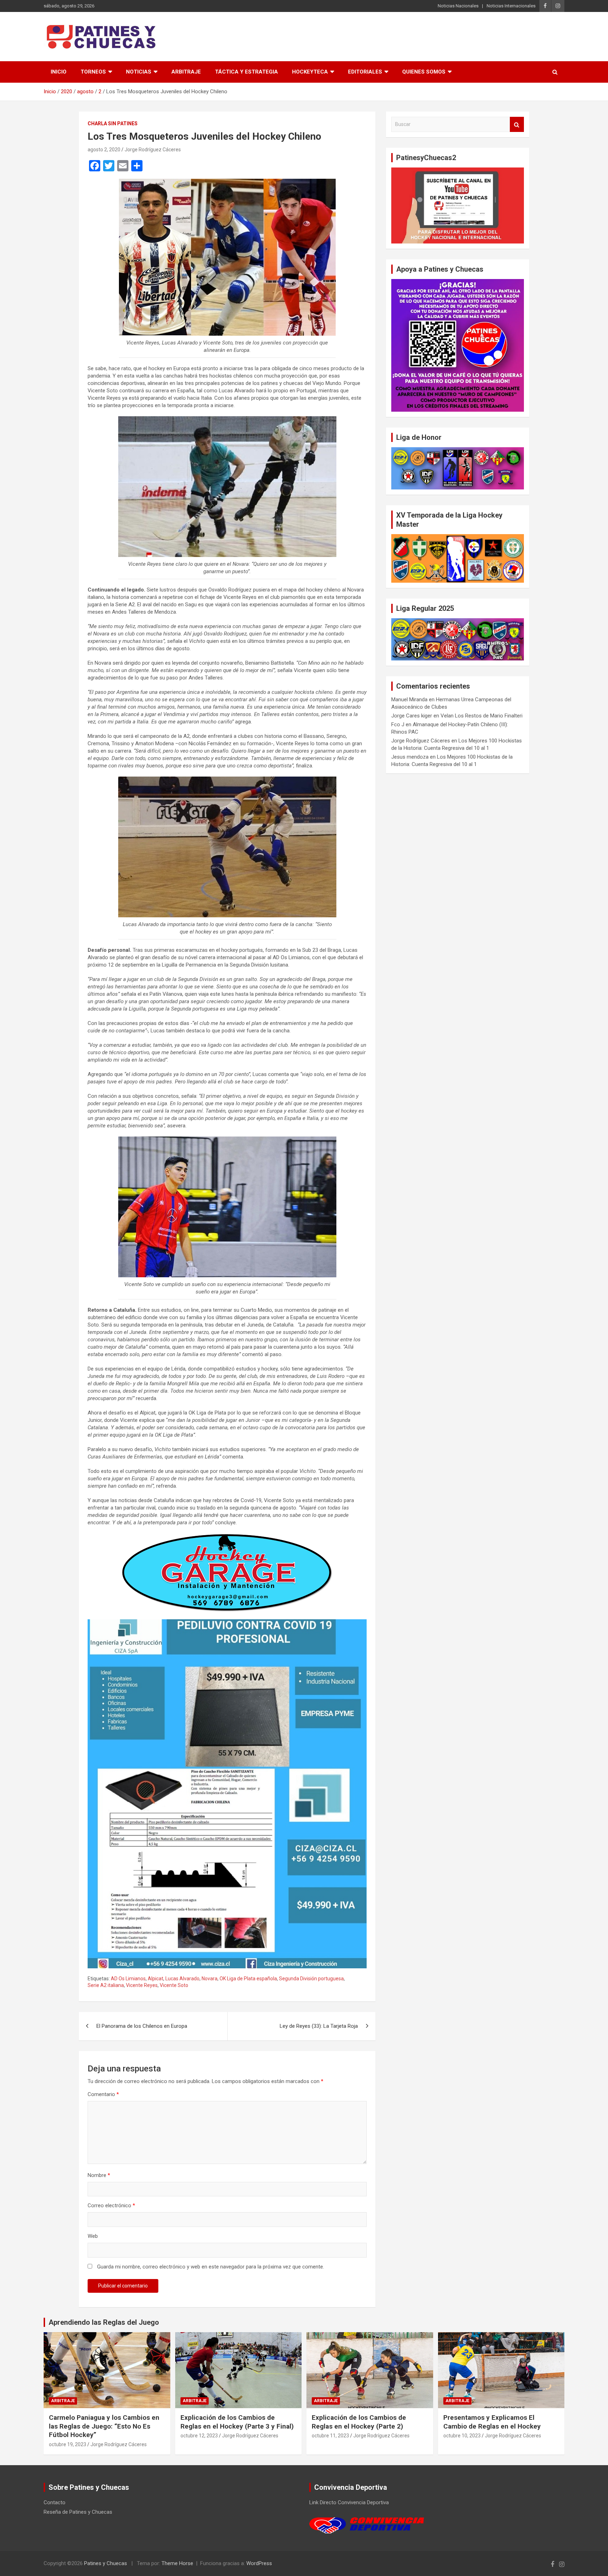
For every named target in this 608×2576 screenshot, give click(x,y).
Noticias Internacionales (511, 6)
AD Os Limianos (128, 1979)
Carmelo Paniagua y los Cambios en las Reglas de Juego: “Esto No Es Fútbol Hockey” (104, 2426)
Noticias (139, 72)
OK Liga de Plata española (248, 1979)
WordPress (259, 2563)
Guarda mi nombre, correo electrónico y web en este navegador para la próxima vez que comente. (211, 2267)
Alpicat (156, 1979)
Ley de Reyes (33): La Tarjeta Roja (319, 2026)
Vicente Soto (174, 1985)
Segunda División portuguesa (311, 1979)
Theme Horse (177, 2563)
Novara (210, 1979)
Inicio (59, 72)
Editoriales (365, 72)
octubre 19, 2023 (68, 2444)
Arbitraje (186, 72)
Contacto (55, 2502)
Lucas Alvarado (182, 1979)
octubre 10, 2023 (462, 2436)
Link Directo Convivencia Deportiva (349, 2502)
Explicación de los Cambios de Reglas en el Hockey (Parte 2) (359, 2422)
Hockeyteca (310, 72)
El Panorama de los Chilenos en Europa (142, 2026)
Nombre (99, 2175)
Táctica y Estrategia (246, 72)
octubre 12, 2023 (199, 2436)
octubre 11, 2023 (330, 2436)
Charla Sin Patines (113, 124)
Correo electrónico (111, 2205)
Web (93, 2236)
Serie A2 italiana (106, 1985)
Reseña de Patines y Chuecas (78, 2512)
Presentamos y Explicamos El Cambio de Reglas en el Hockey (492, 2422)
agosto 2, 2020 (104, 150)
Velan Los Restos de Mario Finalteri (482, 716)
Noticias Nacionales (458, 6)
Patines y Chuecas (106, 2563)
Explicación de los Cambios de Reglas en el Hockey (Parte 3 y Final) (237, 2422)
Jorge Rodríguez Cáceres (153, 150)
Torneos (93, 72)
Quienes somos (424, 72)
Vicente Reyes (142, 1985)
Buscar (517, 124)
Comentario (103, 2094)
